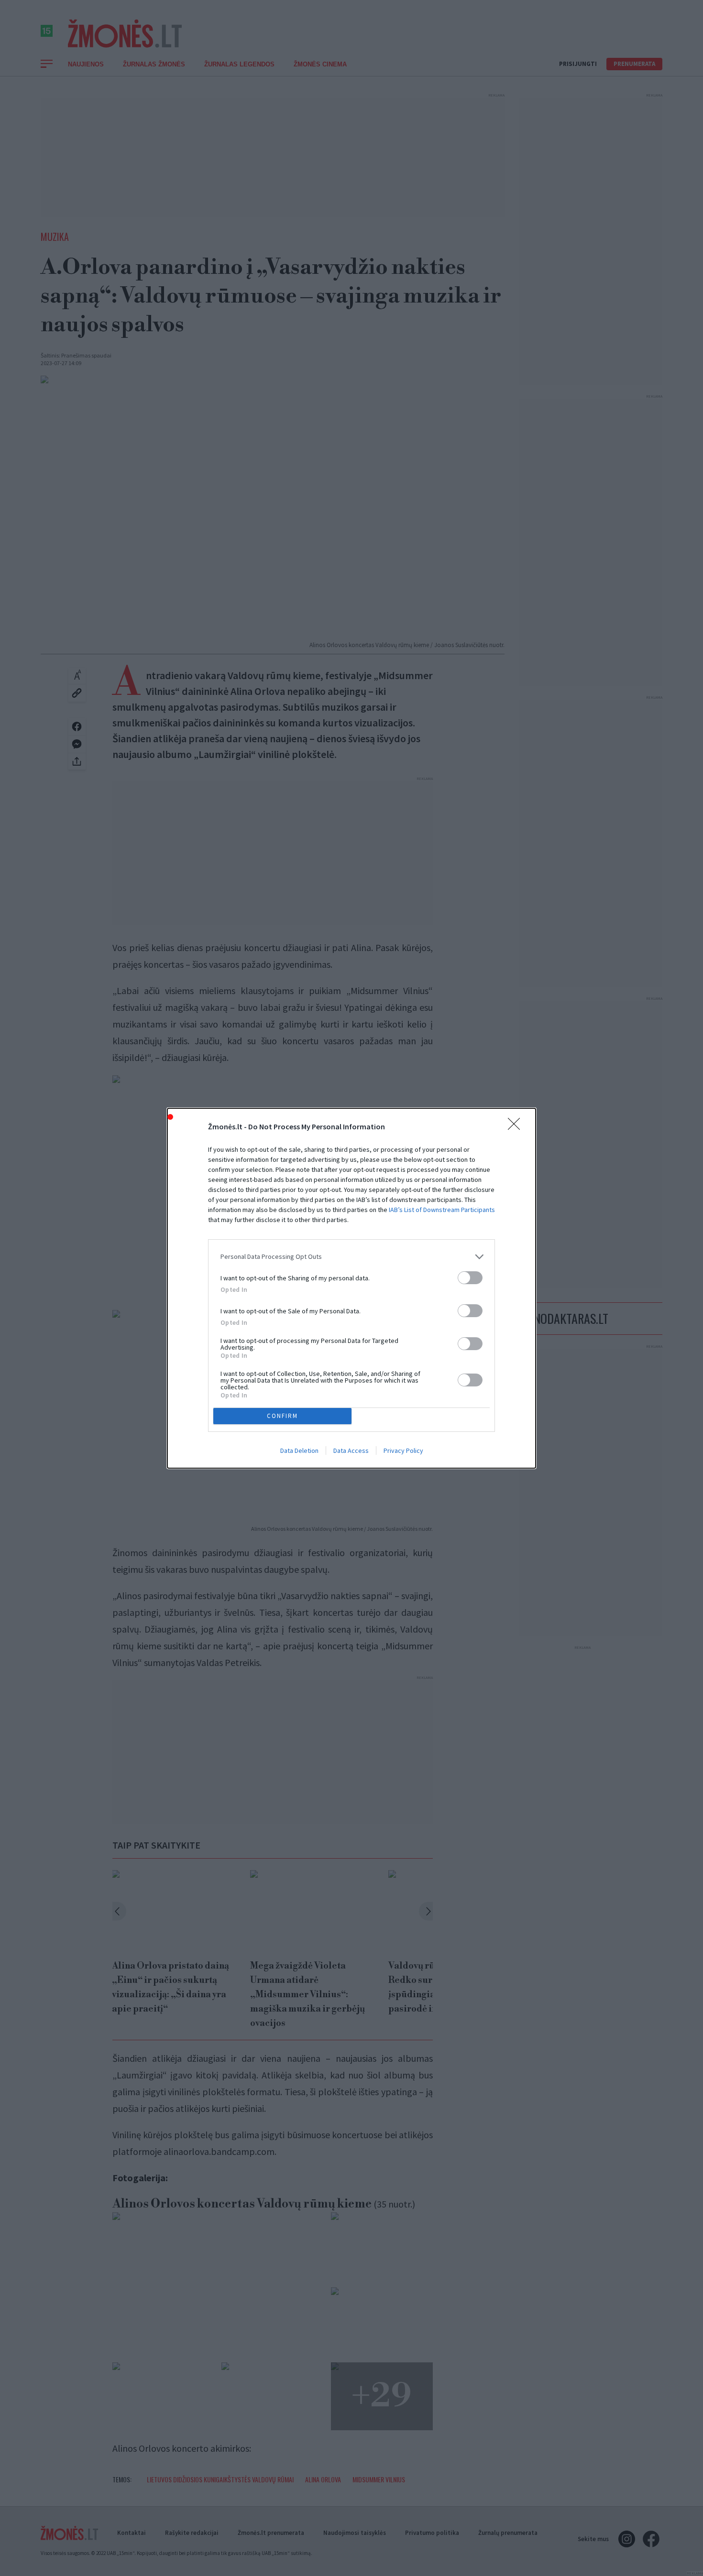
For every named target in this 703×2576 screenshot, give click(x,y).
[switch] (470, 1278)
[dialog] (351, 1288)
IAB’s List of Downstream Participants (442, 1210)
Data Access (351, 1450)
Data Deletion (299, 1450)
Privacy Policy (403, 1450)
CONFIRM (282, 1416)
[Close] (517, 1127)
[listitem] (351, 1257)
